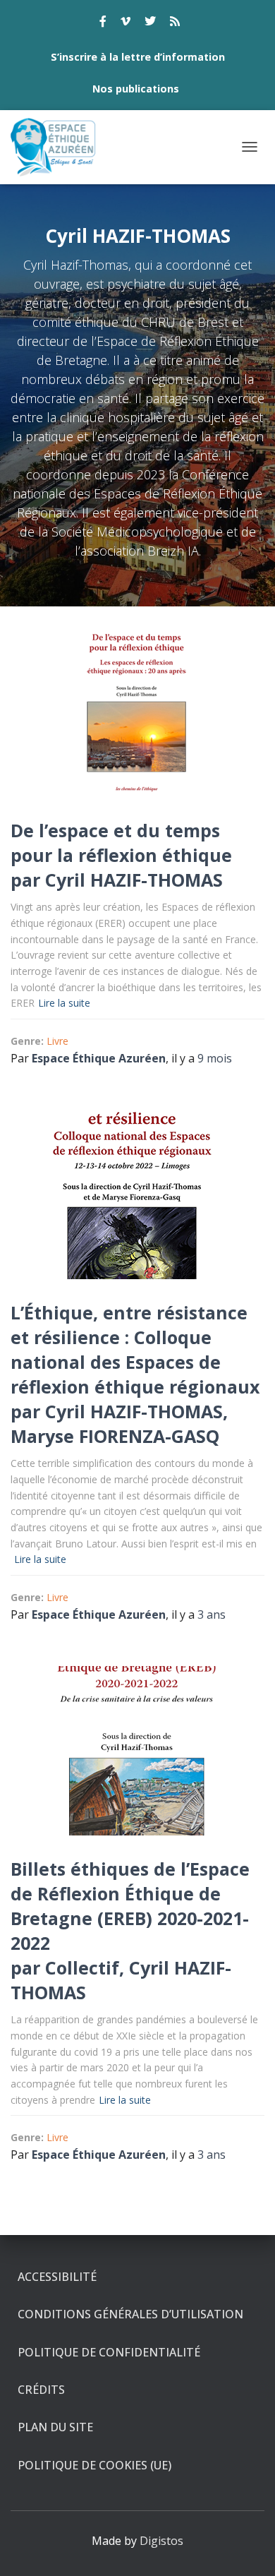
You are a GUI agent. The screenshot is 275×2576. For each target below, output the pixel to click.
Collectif (82, 1967)
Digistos (161, 2541)
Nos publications (136, 89)
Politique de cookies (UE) (94, 2465)
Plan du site (55, 2427)
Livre (57, 1041)
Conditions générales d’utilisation (130, 2314)
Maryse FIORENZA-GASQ (115, 1436)
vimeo (126, 23)
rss (175, 23)
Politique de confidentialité (109, 2352)
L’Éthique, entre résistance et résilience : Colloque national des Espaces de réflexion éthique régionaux (135, 1349)
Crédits (41, 2390)
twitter (150, 23)
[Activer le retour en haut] (247, 2548)
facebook (103, 23)
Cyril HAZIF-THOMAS (134, 880)
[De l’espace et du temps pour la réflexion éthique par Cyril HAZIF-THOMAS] (137, 712)
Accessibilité (57, 2277)
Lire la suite (64, 1003)
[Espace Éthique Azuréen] (59, 147)
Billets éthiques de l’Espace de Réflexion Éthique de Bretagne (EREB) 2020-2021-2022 (130, 1906)
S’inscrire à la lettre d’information (138, 57)
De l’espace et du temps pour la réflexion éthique (121, 843)
